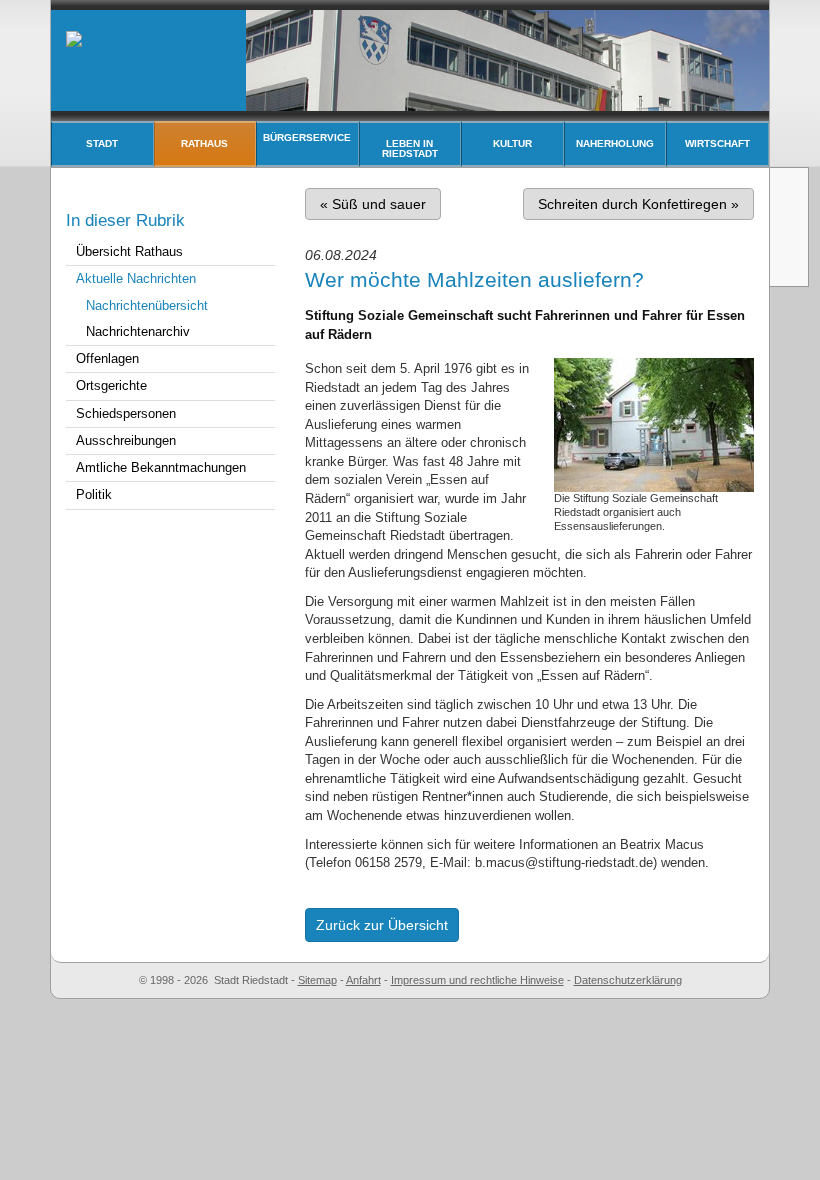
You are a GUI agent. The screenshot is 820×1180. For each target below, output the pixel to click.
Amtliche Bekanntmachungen (161, 467)
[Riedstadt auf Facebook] (791, 264)
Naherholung (615, 143)
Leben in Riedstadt (410, 148)
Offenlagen (107, 358)
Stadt (102, 143)
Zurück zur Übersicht (382, 925)
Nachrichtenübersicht (147, 305)
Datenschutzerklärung (628, 980)
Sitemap (317, 980)
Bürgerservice (307, 137)
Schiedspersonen (126, 413)
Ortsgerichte (111, 385)
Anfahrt (363, 980)
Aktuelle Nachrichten (136, 278)
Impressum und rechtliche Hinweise (477, 980)
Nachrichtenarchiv (138, 331)
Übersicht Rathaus (129, 251)
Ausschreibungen (126, 440)
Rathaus (204, 143)
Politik (94, 494)
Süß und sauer (373, 204)
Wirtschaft (717, 143)
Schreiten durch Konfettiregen (638, 204)
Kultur (512, 143)
